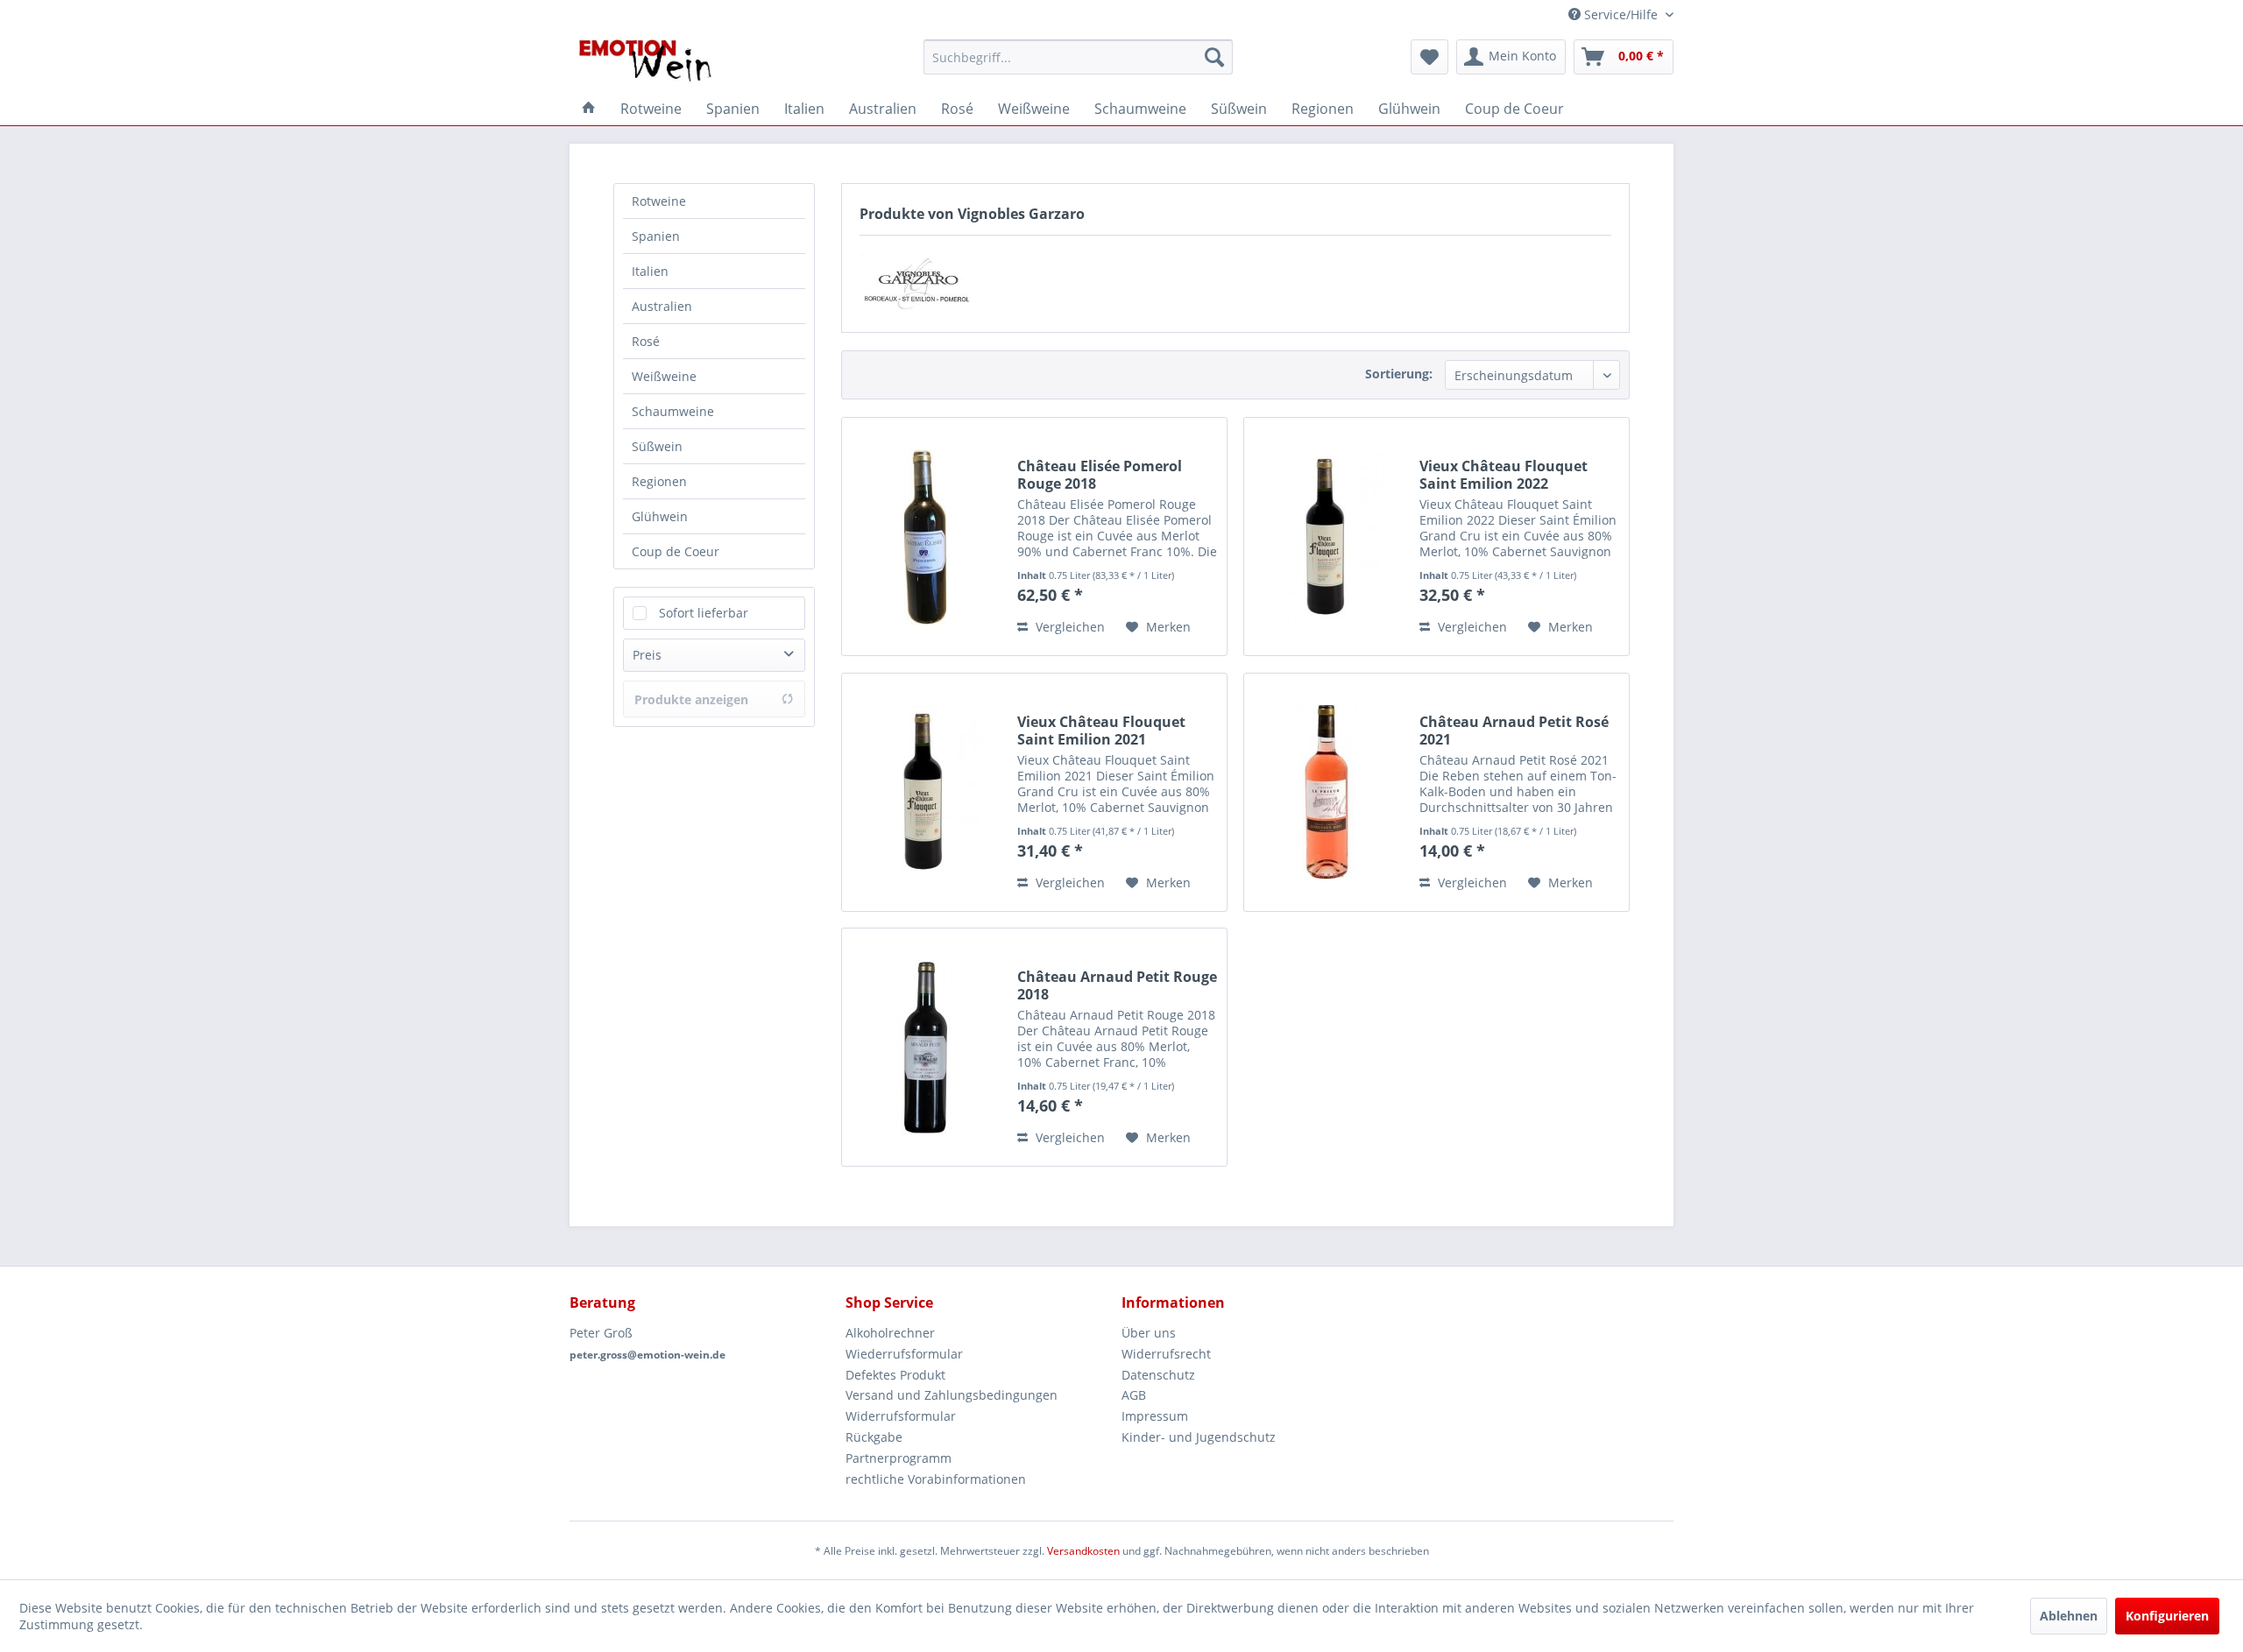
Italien (650, 271)
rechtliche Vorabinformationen (936, 1479)
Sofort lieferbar (704, 613)
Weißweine (664, 376)
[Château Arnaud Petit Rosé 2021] (1327, 792)
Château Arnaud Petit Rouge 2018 (1117, 985)
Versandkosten (1083, 1551)
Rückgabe (874, 1437)
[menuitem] (1078, 57)
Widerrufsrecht (1166, 1354)
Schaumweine (673, 411)
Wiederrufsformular (904, 1354)
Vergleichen (1068, 627)
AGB (1134, 1395)
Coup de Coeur (676, 551)
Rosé (646, 341)
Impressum (1155, 1416)
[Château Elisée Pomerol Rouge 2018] (925, 537)
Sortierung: (1399, 374)
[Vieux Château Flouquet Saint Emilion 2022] (1327, 537)
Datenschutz (1158, 1375)
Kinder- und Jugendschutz (1199, 1437)
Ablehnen (2069, 1616)
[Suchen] (1214, 57)
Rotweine (659, 201)
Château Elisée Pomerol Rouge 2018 (1100, 475)
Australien (662, 306)
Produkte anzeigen (691, 699)
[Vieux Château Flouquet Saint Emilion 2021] (925, 792)
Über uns (1149, 1333)
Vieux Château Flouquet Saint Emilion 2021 (1101, 731)
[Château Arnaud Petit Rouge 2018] (925, 1047)
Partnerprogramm (899, 1458)
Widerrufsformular (901, 1416)
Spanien (656, 236)
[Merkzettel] (1429, 57)
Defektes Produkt (895, 1375)
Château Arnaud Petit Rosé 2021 (1514, 731)
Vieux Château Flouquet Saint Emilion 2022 (1504, 475)
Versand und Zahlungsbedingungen (952, 1395)
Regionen (659, 481)
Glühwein (660, 516)
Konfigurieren (2167, 1616)
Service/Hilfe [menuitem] (1621, 14)
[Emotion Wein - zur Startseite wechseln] (645, 61)
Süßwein (657, 446)
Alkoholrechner (890, 1333)
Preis (647, 655)
